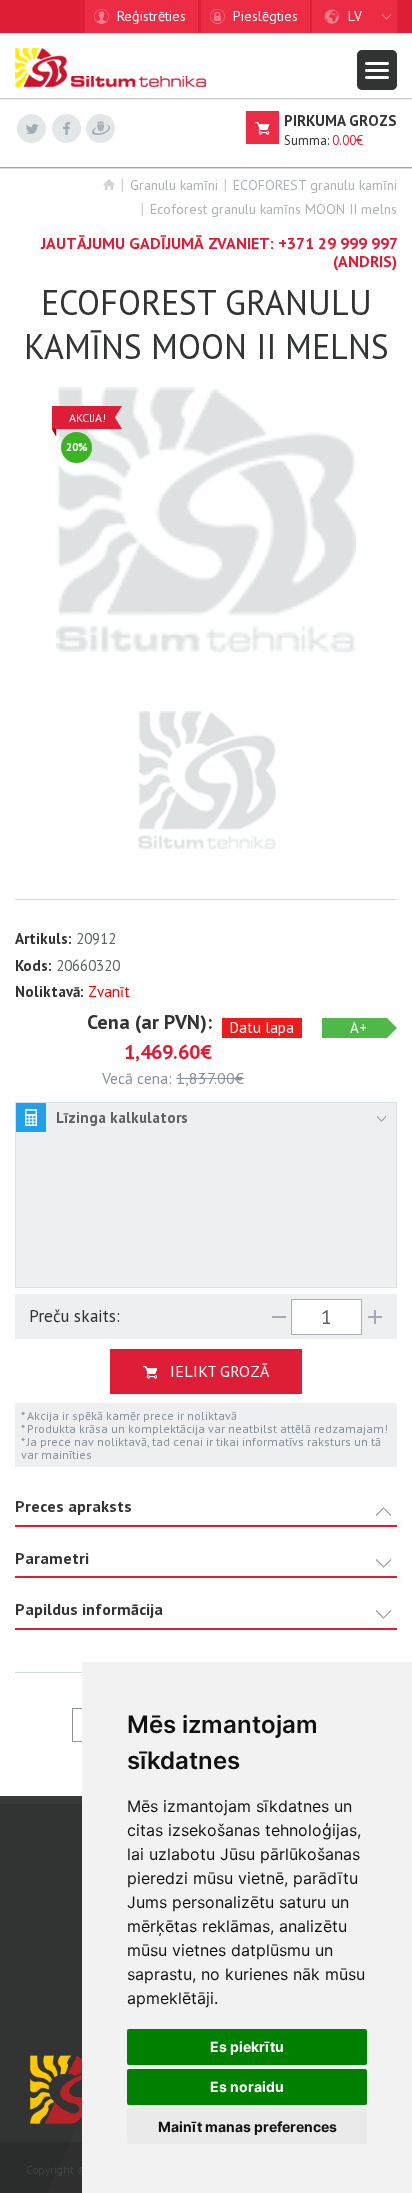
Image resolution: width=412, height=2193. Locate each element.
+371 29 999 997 (337, 243)
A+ (358, 1027)
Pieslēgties (265, 16)
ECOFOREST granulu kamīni (315, 185)
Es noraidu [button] (247, 2086)
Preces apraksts (73, 1506)
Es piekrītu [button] (247, 2046)
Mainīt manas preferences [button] (247, 2126)
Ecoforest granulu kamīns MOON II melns (273, 209)
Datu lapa (262, 1027)
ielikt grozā (219, 1371)
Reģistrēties (151, 16)
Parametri (52, 1558)
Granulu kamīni (174, 185)
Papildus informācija (89, 1609)
